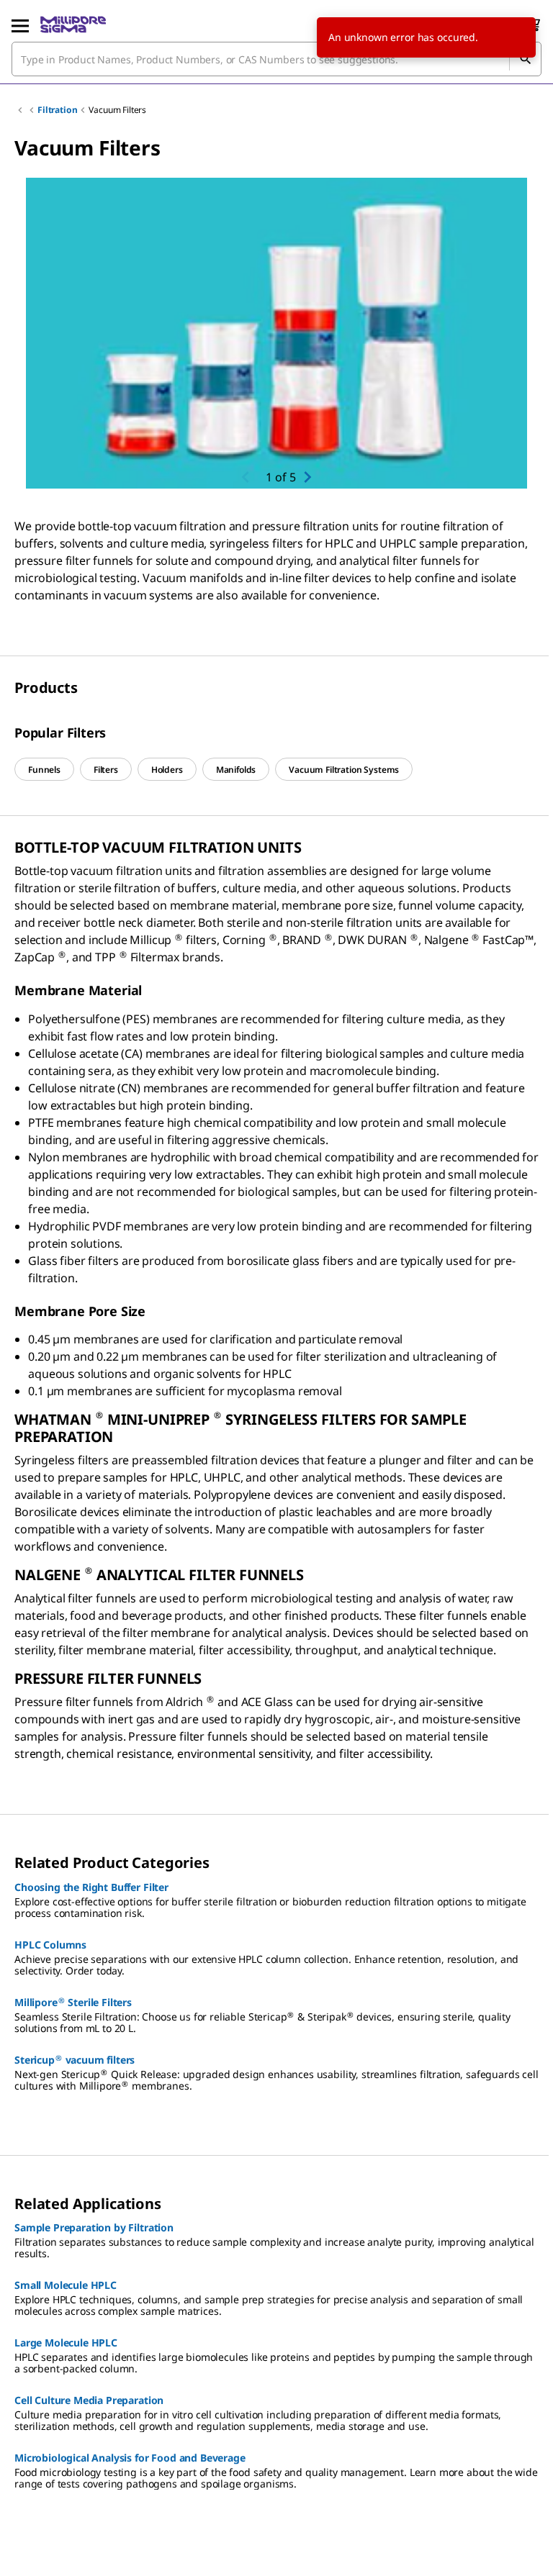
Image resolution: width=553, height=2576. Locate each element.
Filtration (57, 110)
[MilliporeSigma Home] (73, 24)
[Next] (307, 477)
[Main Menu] (20, 24)
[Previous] (246, 477)
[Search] (525, 59)
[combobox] (276, 59)
